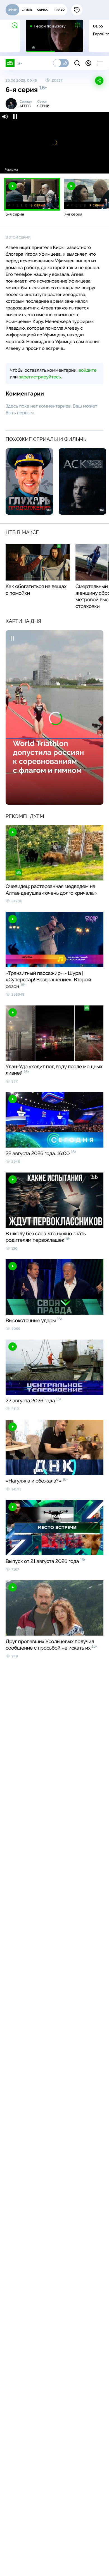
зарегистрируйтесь (40, 377)
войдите (87, 370)
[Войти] (88, 63)
